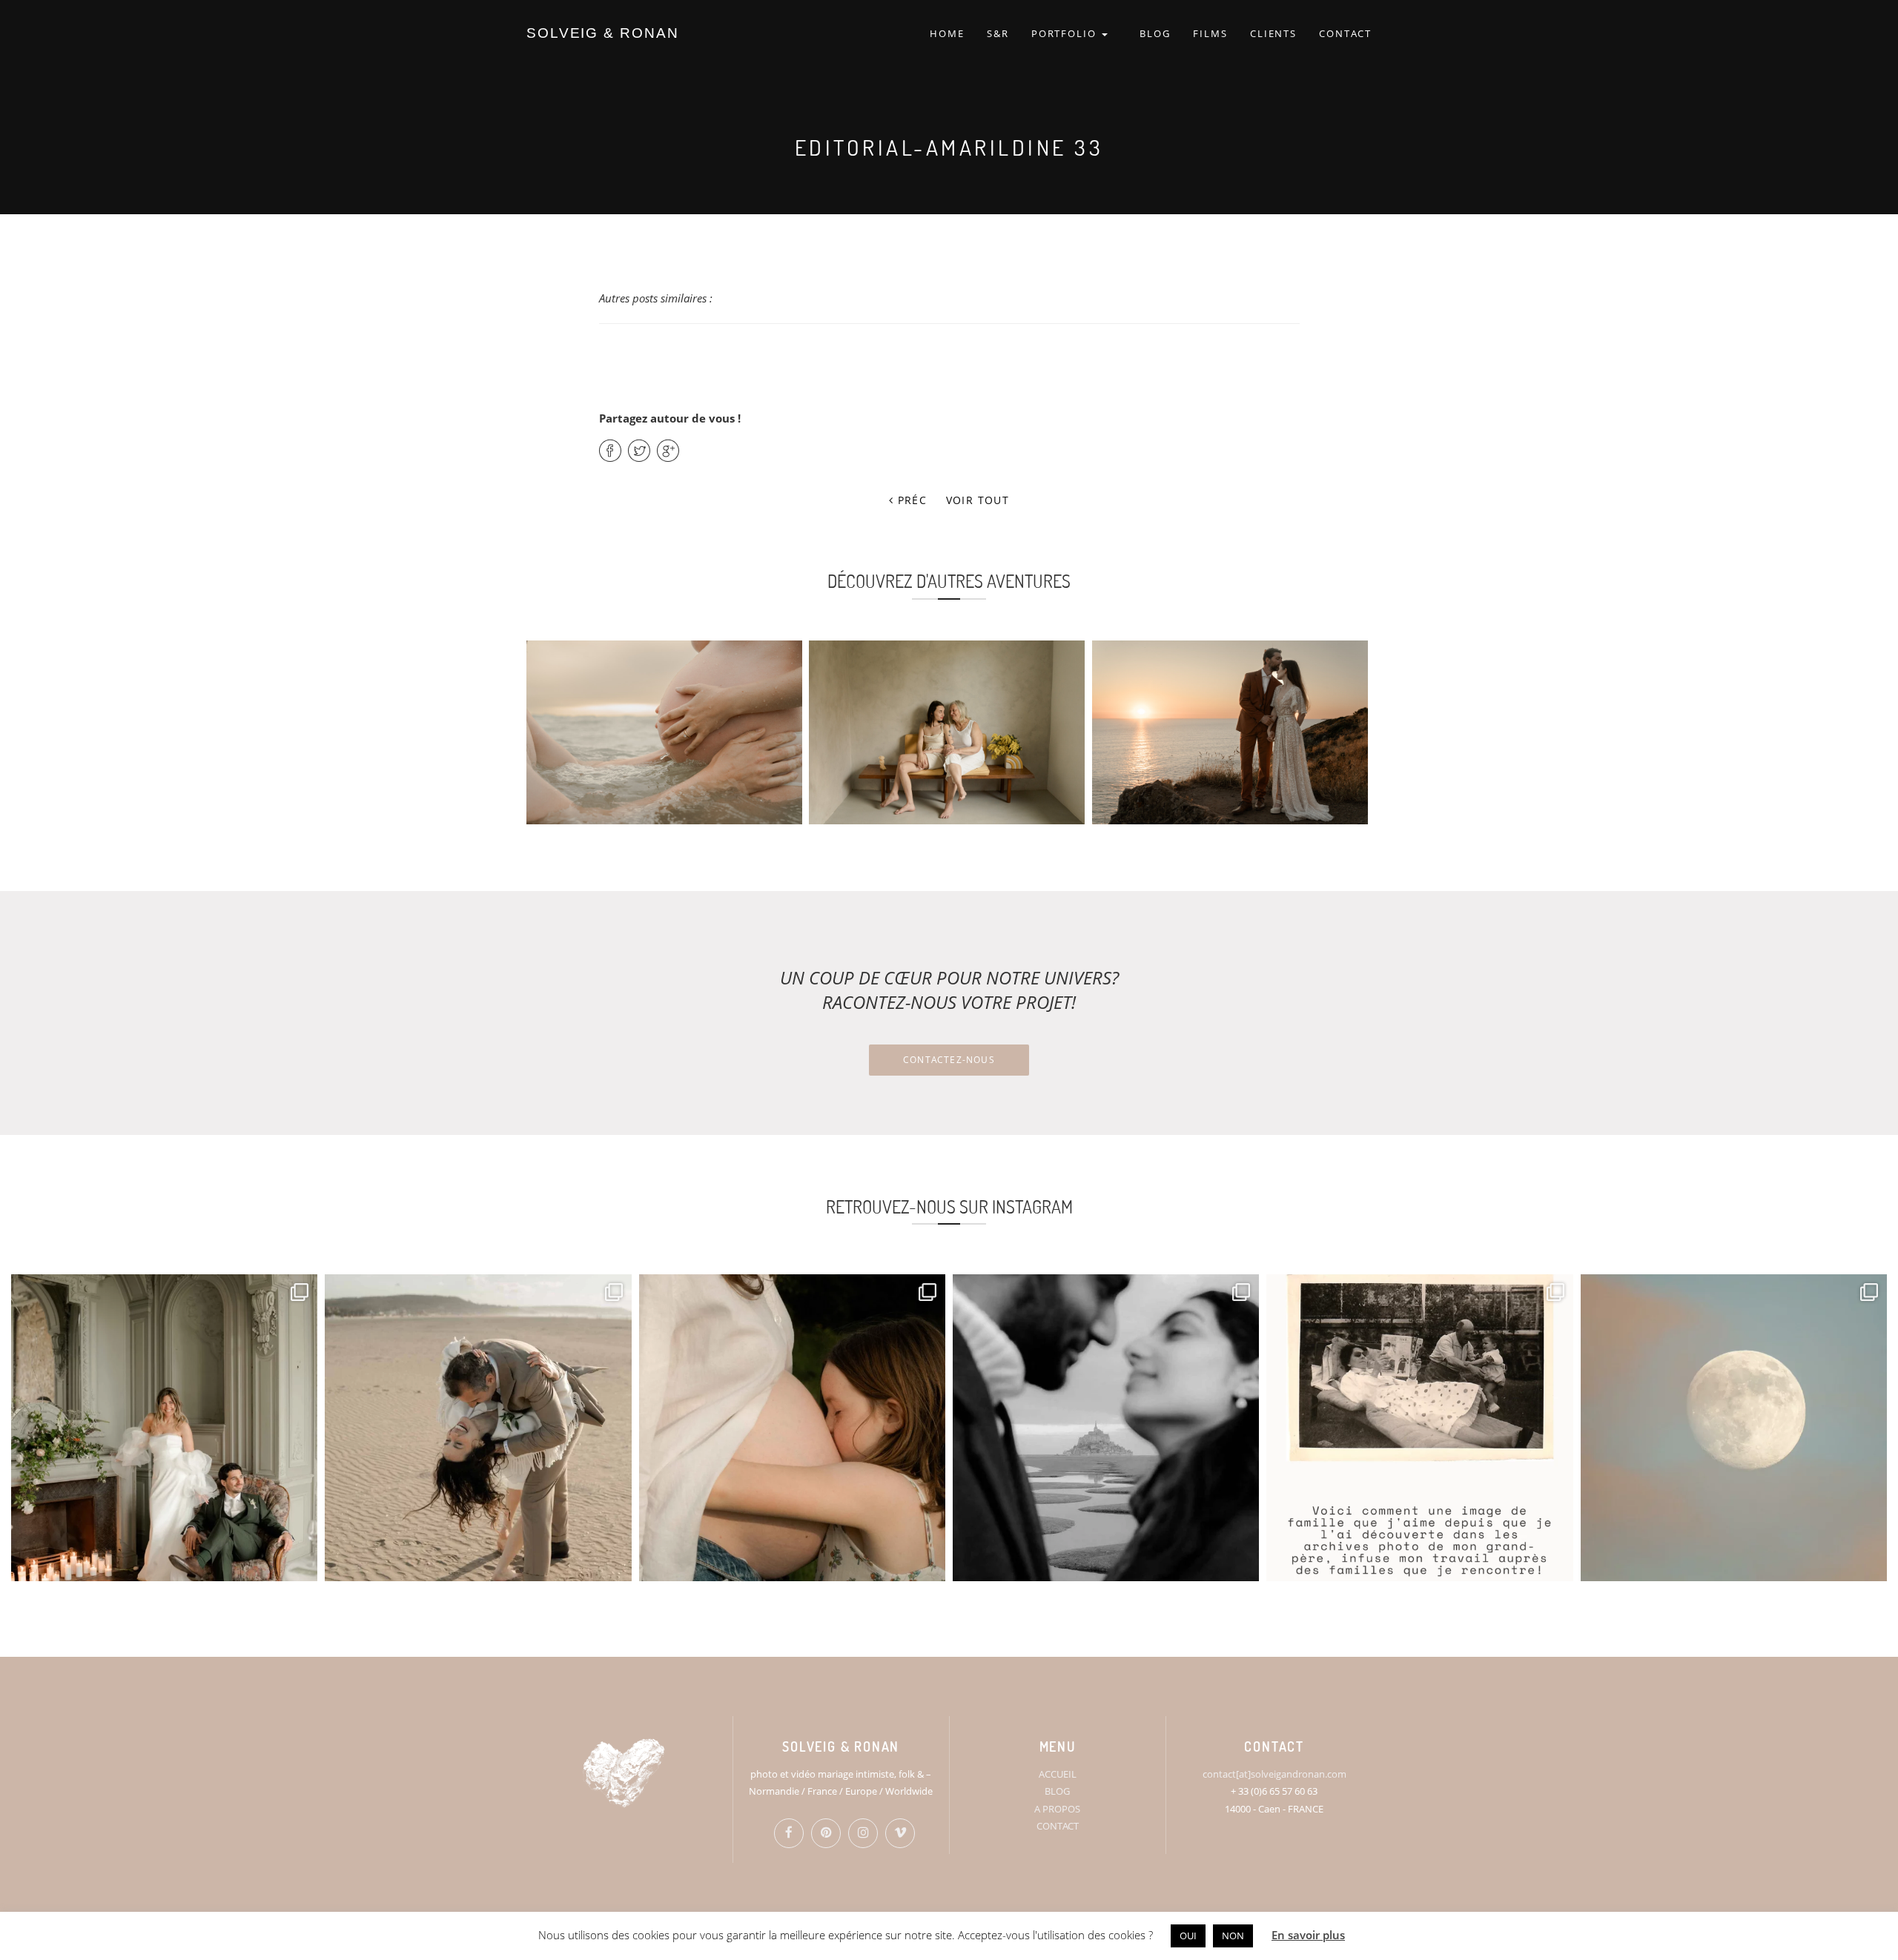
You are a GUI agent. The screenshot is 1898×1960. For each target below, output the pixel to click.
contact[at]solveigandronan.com (1274, 1774)
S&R (998, 33)
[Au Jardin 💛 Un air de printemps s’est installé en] (792, 1427)
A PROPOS (1057, 1809)
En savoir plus (1308, 1935)
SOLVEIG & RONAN (603, 33)
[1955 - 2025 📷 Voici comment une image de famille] (1419, 1427)
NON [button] (1233, 1936)
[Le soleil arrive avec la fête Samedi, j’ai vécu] (478, 1427)
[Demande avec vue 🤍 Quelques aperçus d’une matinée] (1106, 1427)
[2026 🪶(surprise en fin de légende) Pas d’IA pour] (1734, 1427)
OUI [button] (1188, 1936)
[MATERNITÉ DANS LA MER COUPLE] (664, 732)
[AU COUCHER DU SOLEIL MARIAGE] (1230, 732)
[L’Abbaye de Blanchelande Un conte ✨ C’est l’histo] (164, 1427)
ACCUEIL (1058, 1774)
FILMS (1210, 33)
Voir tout (978, 500)
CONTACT (1345, 33)
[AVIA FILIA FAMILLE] (947, 732)
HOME (947, 33)
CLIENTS (1274, 33)
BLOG (1155, 33)
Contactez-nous (949, 1060)
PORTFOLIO (1066, 33)
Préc (910, 500)
